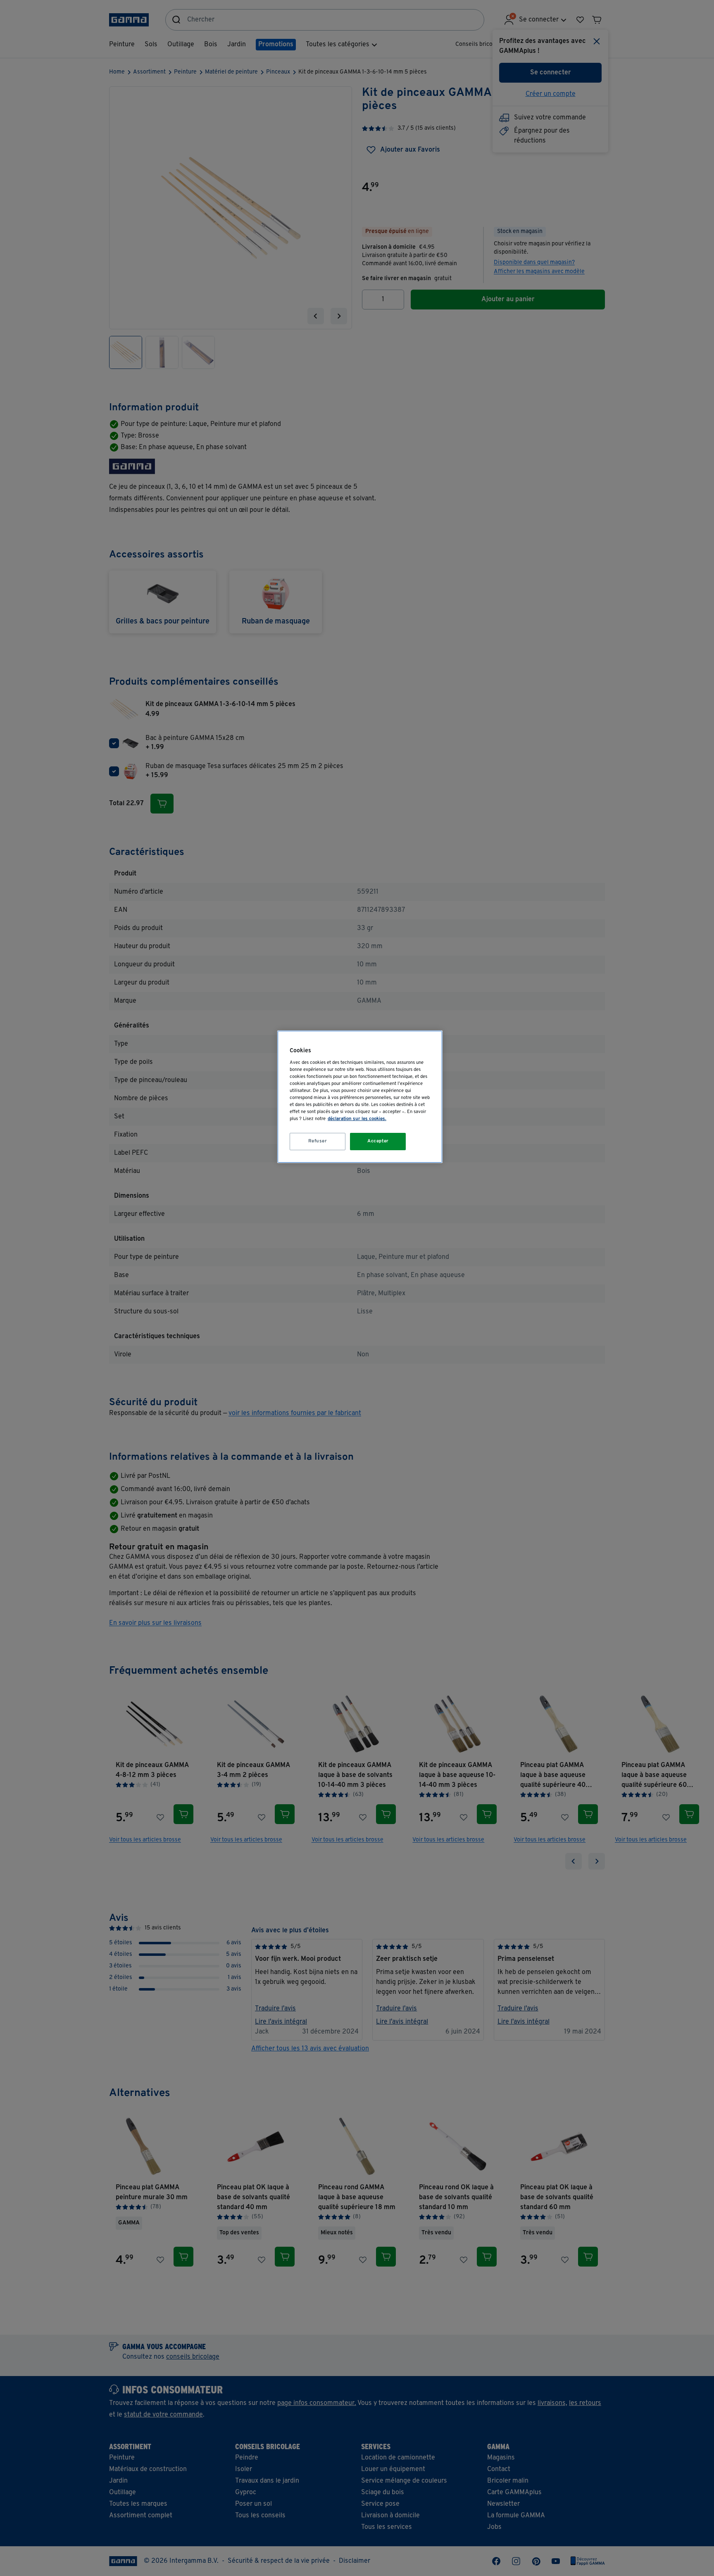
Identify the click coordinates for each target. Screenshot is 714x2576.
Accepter (378, 1141)
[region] (360, 1097)
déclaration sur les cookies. (357, 1119)
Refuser (318, 1141)
